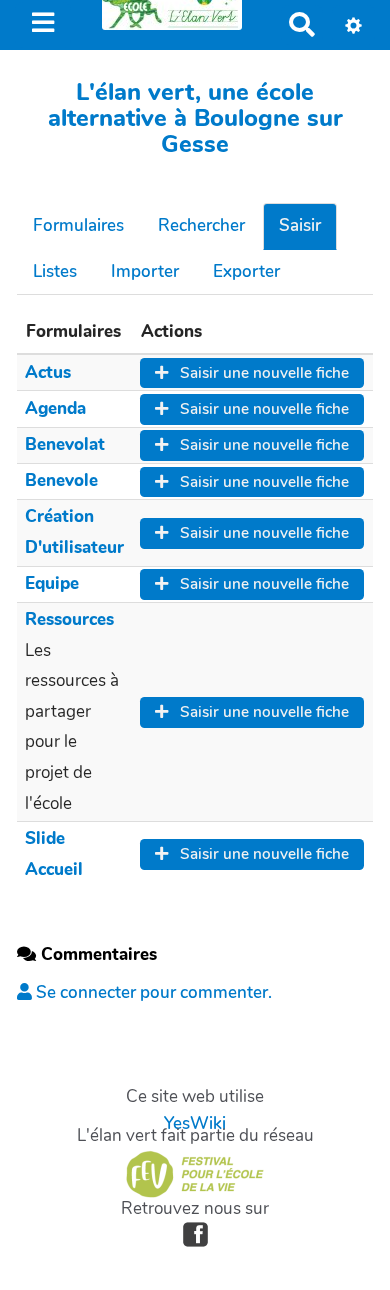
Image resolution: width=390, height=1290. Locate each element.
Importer (145, 271)
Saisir (300, 225)
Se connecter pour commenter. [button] (152, 992)
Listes (55, 271)
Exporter (246, 271)
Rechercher (201, 225)
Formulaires (78, 225)
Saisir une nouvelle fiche (262, 373)
